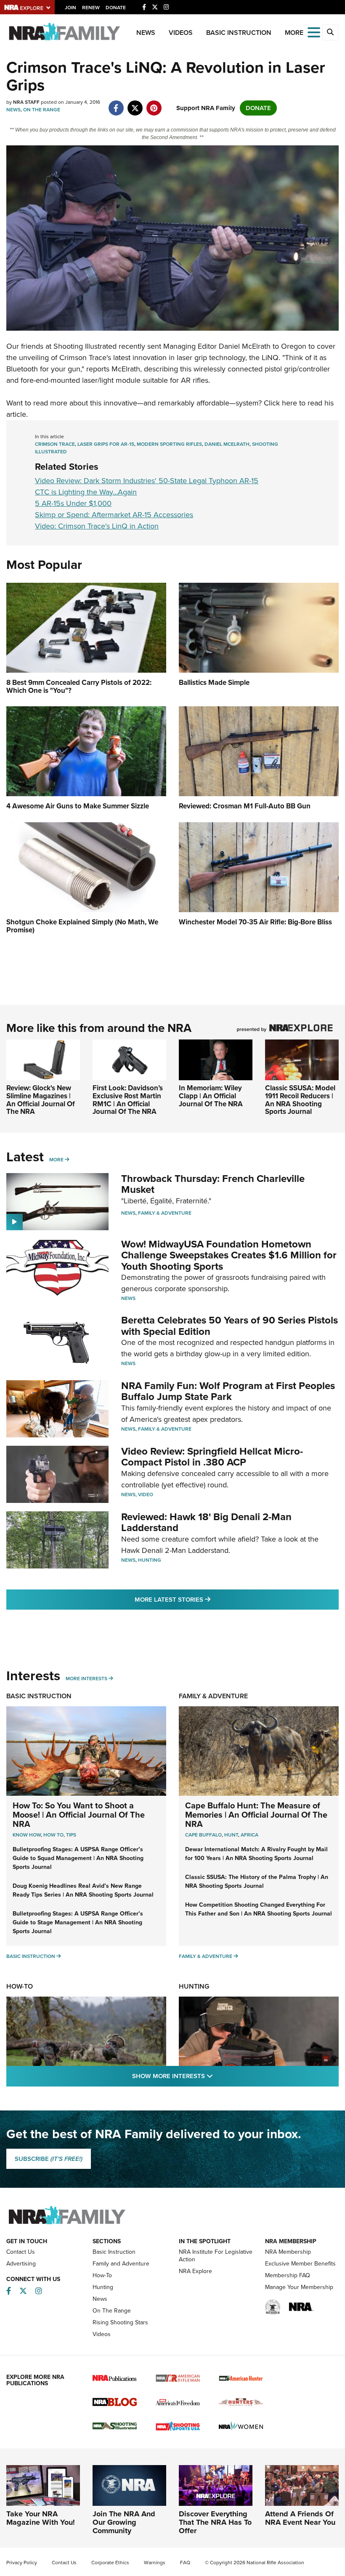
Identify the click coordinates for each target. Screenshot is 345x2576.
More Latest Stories (207, 1599)
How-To (20, 1986)
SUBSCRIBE (49, 2159)
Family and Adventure (121, 2264)
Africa (249, 1835)
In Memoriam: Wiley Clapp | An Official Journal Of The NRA (211, 1096)
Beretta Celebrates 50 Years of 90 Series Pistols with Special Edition (230, 1326)
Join (70, 8)
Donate (116, 8)
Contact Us (21, 2252)
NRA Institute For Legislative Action (216, 2256)
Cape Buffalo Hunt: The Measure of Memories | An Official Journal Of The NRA (256, 1815)
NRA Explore (195, 2271)
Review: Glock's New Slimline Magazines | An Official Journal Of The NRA (41, 1100)
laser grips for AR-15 (106, 444)
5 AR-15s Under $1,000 (73, 503)
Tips (71, 1835)
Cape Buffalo (203, 1835)
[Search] (330, 32)
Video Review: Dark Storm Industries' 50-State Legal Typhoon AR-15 (147, 481)
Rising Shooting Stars (120, 2322)
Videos (181, 33)
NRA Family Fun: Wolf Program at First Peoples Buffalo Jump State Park (228, 1391)
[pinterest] (154, 104)
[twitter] (135, 104)
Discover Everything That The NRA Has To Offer (215, 2522)
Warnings (155, 2563)
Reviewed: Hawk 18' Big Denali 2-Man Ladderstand (206, 1522)
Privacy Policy (22, 2563)
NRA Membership (288, 2252)
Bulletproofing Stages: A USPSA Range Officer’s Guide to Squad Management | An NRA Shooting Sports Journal (78, 1858)
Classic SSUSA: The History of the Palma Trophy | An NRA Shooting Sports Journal (257, 1881)
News (146, 33)
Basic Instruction (239, 33)
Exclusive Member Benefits (300, 2264)
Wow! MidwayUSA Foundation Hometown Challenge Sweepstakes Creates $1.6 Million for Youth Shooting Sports (229, 1255)
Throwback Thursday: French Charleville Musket (213, 1184)
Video (146, 1495)
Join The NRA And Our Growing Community (124, 2522)
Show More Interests (218, 2076)
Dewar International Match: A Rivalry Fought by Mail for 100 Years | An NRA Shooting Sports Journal (256, 1854)
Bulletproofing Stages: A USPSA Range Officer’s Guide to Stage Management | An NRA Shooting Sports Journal (78, 1922)
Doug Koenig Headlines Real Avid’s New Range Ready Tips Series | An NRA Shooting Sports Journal (83, 1890)
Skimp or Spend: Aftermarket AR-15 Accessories (114, 515)
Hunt (231, 1835)
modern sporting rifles (169, 444)
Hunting (150, 1560)
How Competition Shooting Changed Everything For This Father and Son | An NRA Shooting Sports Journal (259, 1909)
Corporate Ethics (110, 2563)
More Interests (86, 1679)
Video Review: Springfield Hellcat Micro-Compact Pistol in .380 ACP (212, 1457)
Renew (91, 8)
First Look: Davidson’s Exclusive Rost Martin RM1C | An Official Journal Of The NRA (128, 1100)
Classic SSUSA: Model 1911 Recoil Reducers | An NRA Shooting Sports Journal (300, 1100)
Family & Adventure (165, 1213)
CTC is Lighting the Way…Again (86, 492)
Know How (27, 1835)
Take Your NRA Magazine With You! (41, 2518)
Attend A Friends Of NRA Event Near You (300, 2518)
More (56, 1160)
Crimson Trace (83, 358)
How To (53, 1835)
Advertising (21, 2264)
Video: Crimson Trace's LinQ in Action (97, 526)
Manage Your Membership (299, 2287)
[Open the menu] (314, 32)
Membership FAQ (288, 2275)
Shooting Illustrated (85, 346)
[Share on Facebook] (116, 104)
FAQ (185, 2563)
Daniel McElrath (227, 444)
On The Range (42, 110)
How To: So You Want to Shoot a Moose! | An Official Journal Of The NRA (79, 1815)
